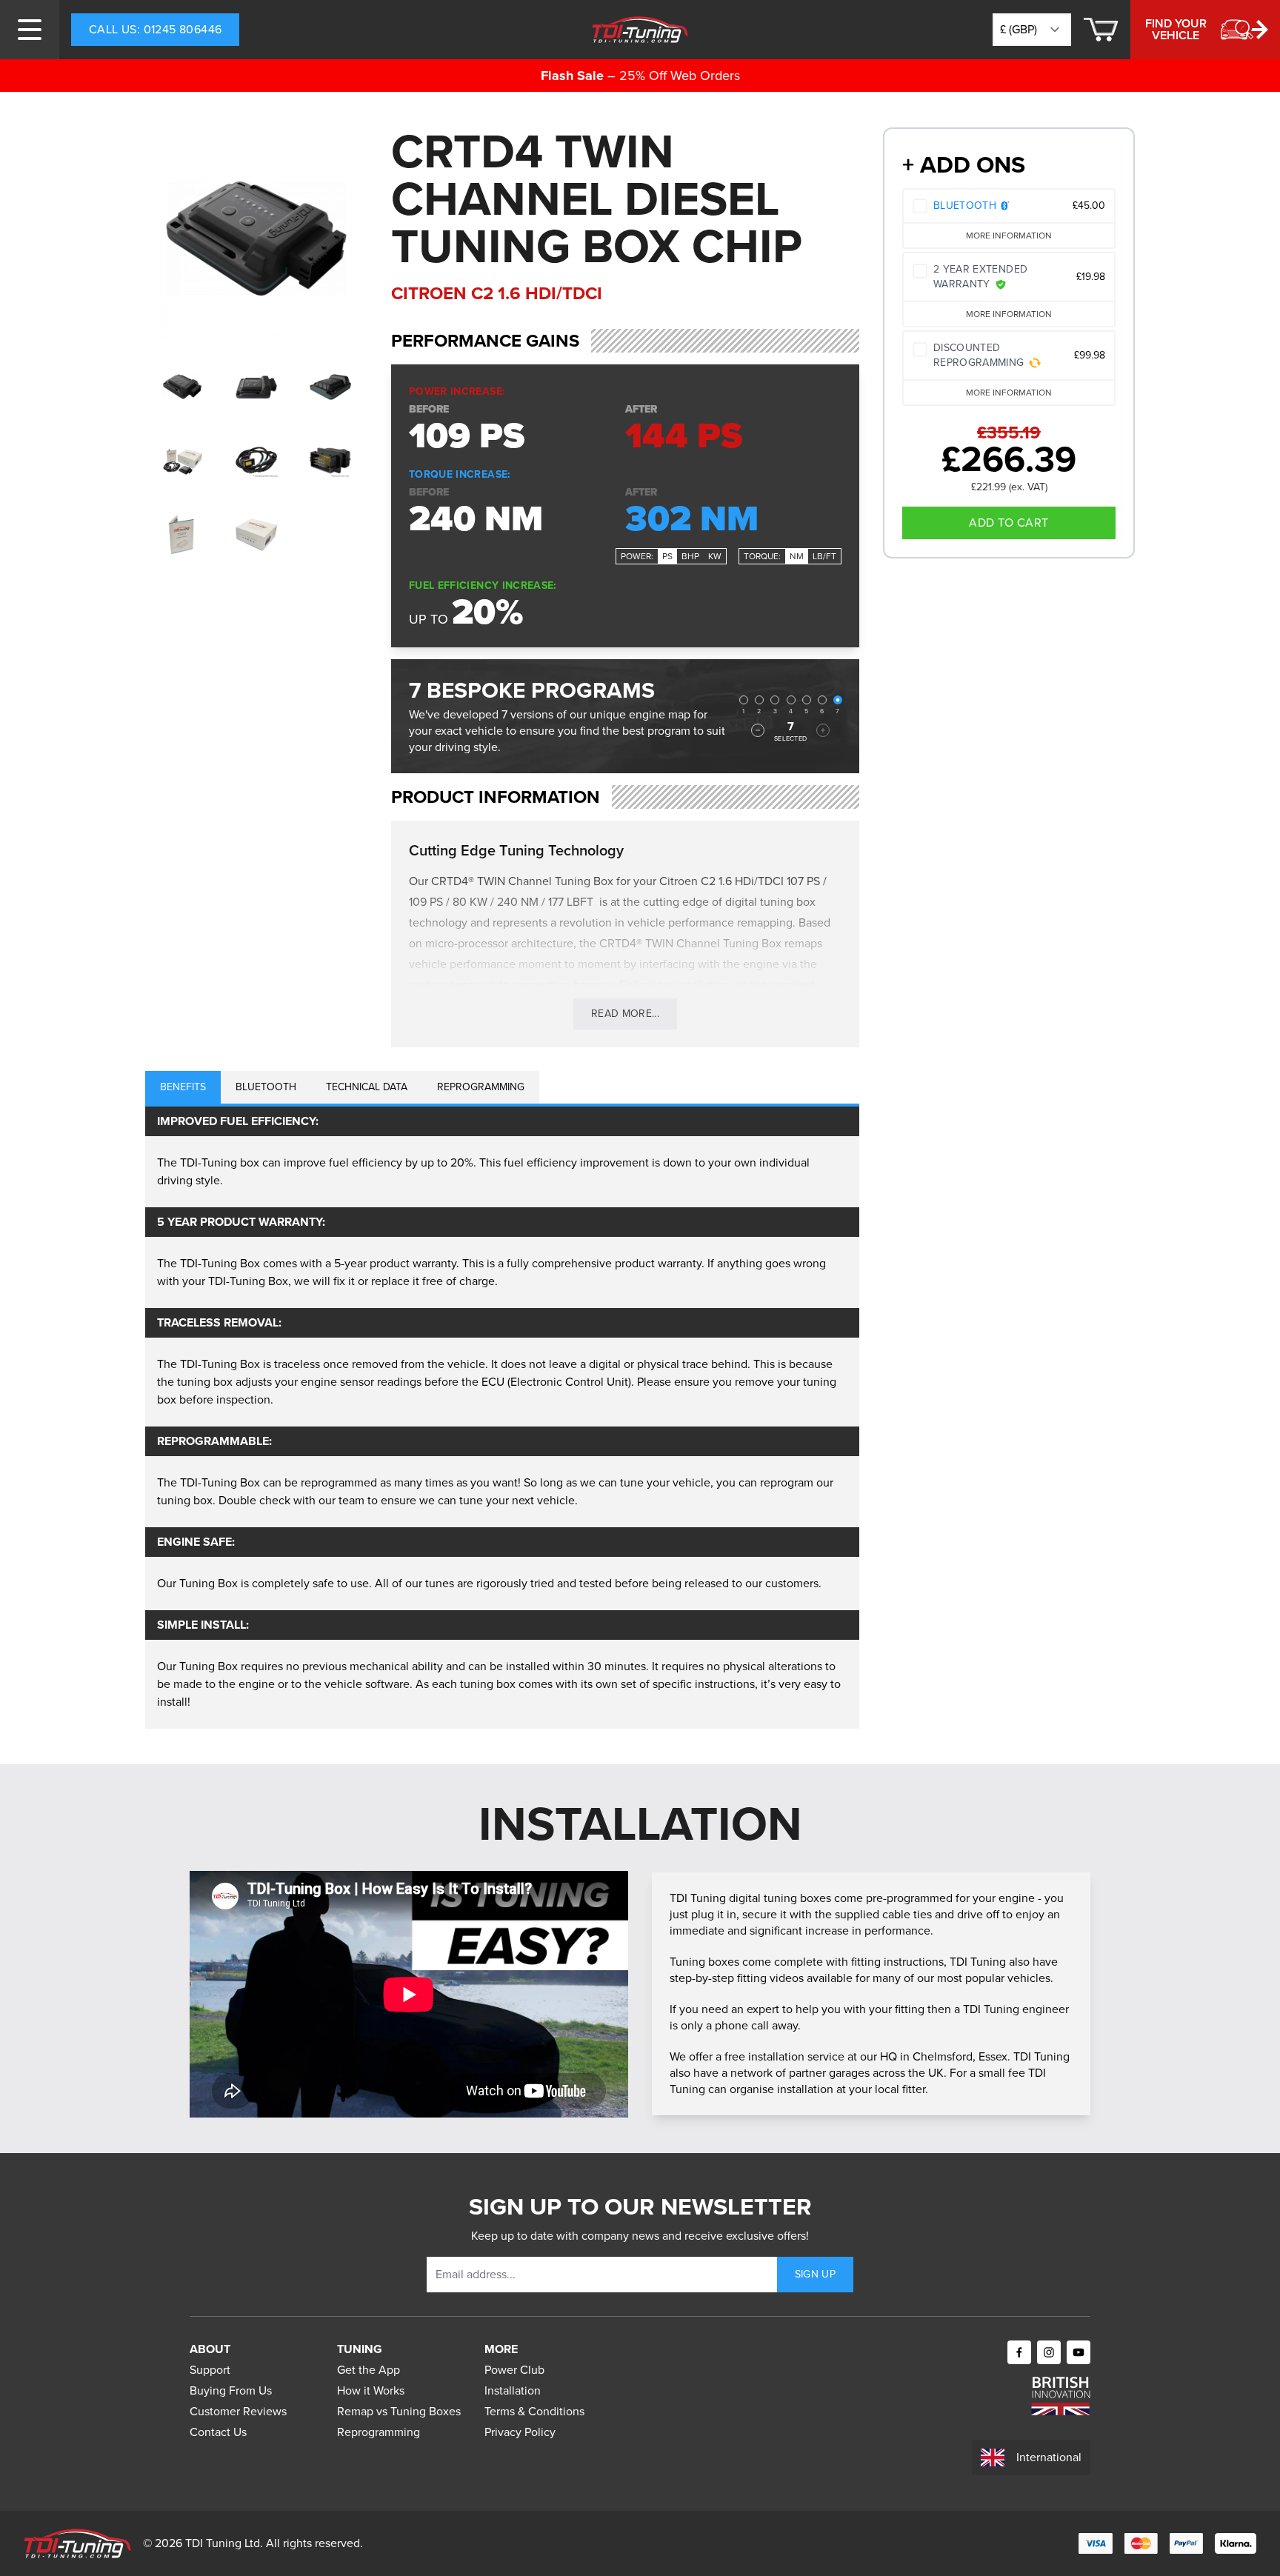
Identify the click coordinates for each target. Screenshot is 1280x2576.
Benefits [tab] (183, 1087)
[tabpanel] (502, 1418)
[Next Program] (823, 730)
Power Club (514, 2370)
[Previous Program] (758, 730)
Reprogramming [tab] (481, 1087)
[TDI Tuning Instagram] (1049, 2352)
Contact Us (218, 2432)
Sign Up (815, 2274)
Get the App (369, 2370)
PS (667, 556)
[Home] (640, 30)
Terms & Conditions (534, 2411)
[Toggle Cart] (1101, 30)
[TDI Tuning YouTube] (1079, 2352)
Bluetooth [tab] (266, 1087)
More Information (1009, 236)
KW (715, 556)
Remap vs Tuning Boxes (399, 2411)
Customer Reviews (238, 2411)
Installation (513, 2390)
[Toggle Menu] (30, 30)
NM (797, 556)
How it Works (371, 2390)
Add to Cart (1009, 523)
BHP (690, 556)
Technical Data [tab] (367, 1087)
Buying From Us (231, 2390)
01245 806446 (155, 29)
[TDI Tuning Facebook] (1019, 2352)
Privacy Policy (520, 2432)
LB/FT (824, 556)
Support (210, 2370)
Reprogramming (379, 2432)
